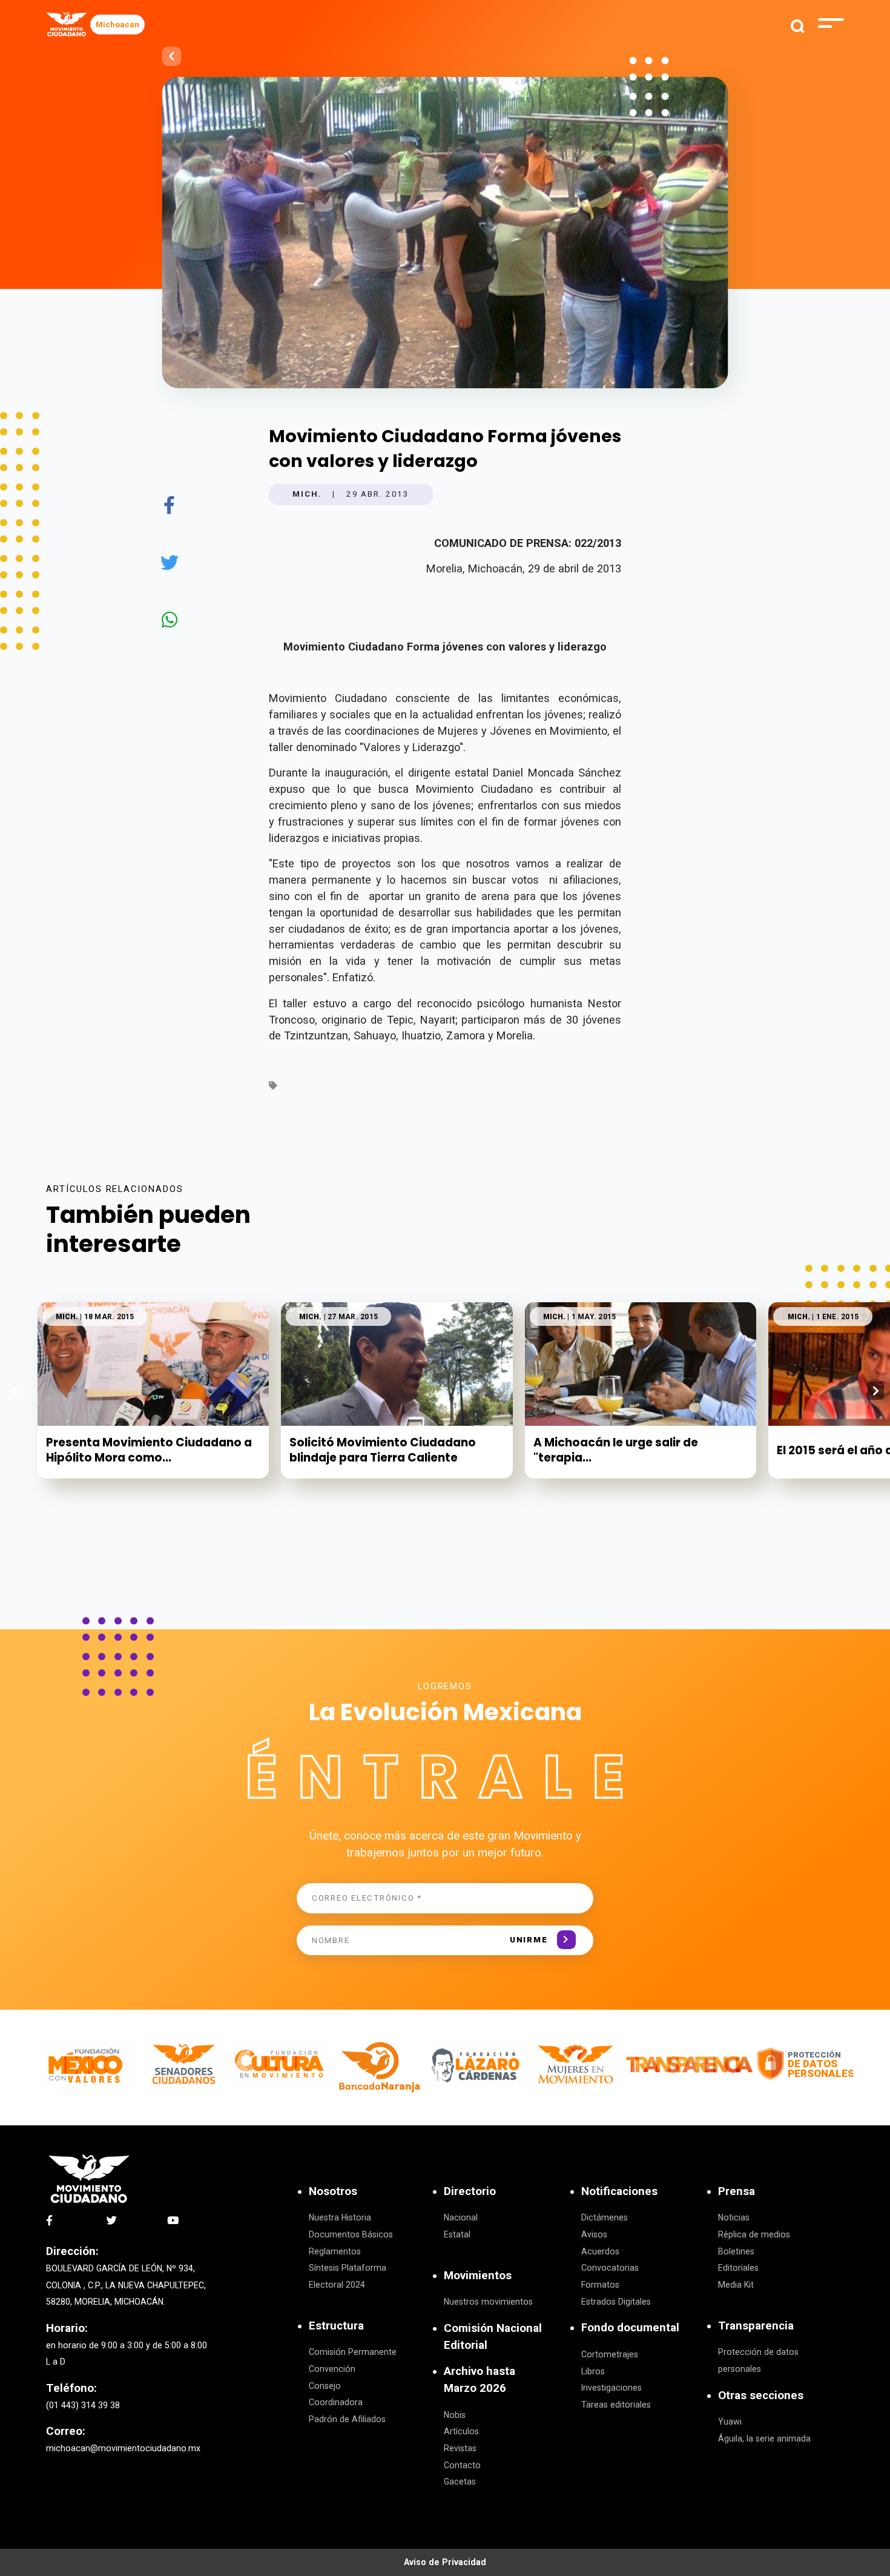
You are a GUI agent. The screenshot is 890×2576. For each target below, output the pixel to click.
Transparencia (756, 2326)
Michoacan (117, 25)
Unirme (529, 1940)
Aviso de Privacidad (445, 2562)
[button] (876, 1391)
